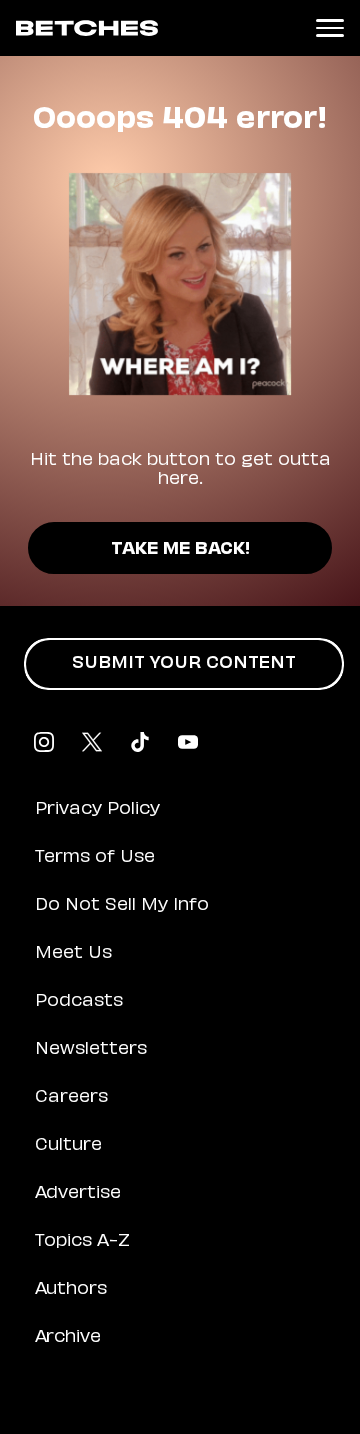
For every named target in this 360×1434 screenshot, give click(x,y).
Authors (71, 1290)
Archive (68, 1338)
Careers (71, 1098)
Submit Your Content (184, 664)
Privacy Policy (97, 810)
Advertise (78, 1194)
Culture (68, 1146)
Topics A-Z (82, 1242)
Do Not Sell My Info (122, 906)
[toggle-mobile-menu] (330, 28)
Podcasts (79, 1002)
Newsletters (91, 1050)
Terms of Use (95, 858)
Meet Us (73, 954)
